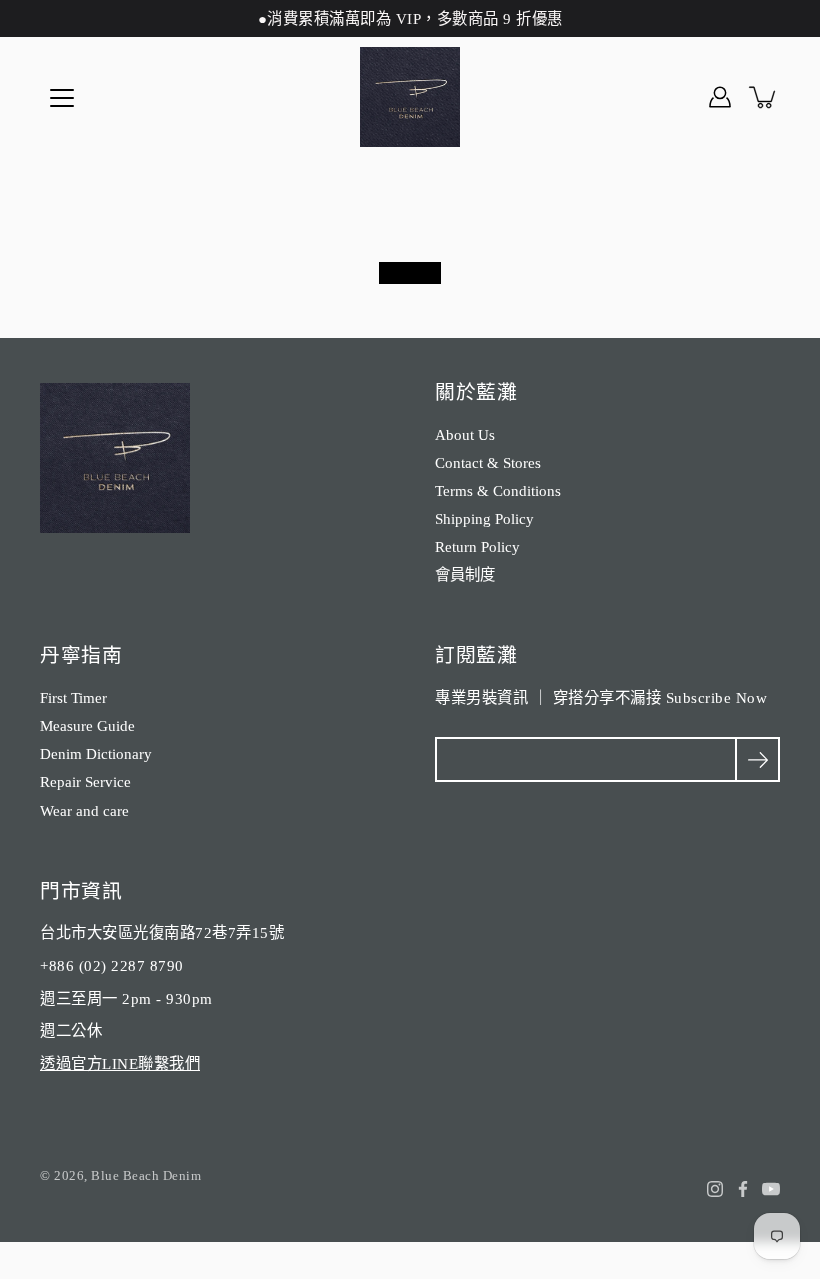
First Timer (73, 697)
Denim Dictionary (96, 753)
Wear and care (84, 810)
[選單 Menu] (62, 98)
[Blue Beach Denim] (410, 97)
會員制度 (465, 574)
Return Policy (477, 546)
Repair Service (85, 781)
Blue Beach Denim (146, 1175)
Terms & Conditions (498, 490)
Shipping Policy (484, 518)
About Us (465, 434)
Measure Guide (87, 725)
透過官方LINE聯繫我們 (120, 1063)
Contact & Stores (488, 462)
